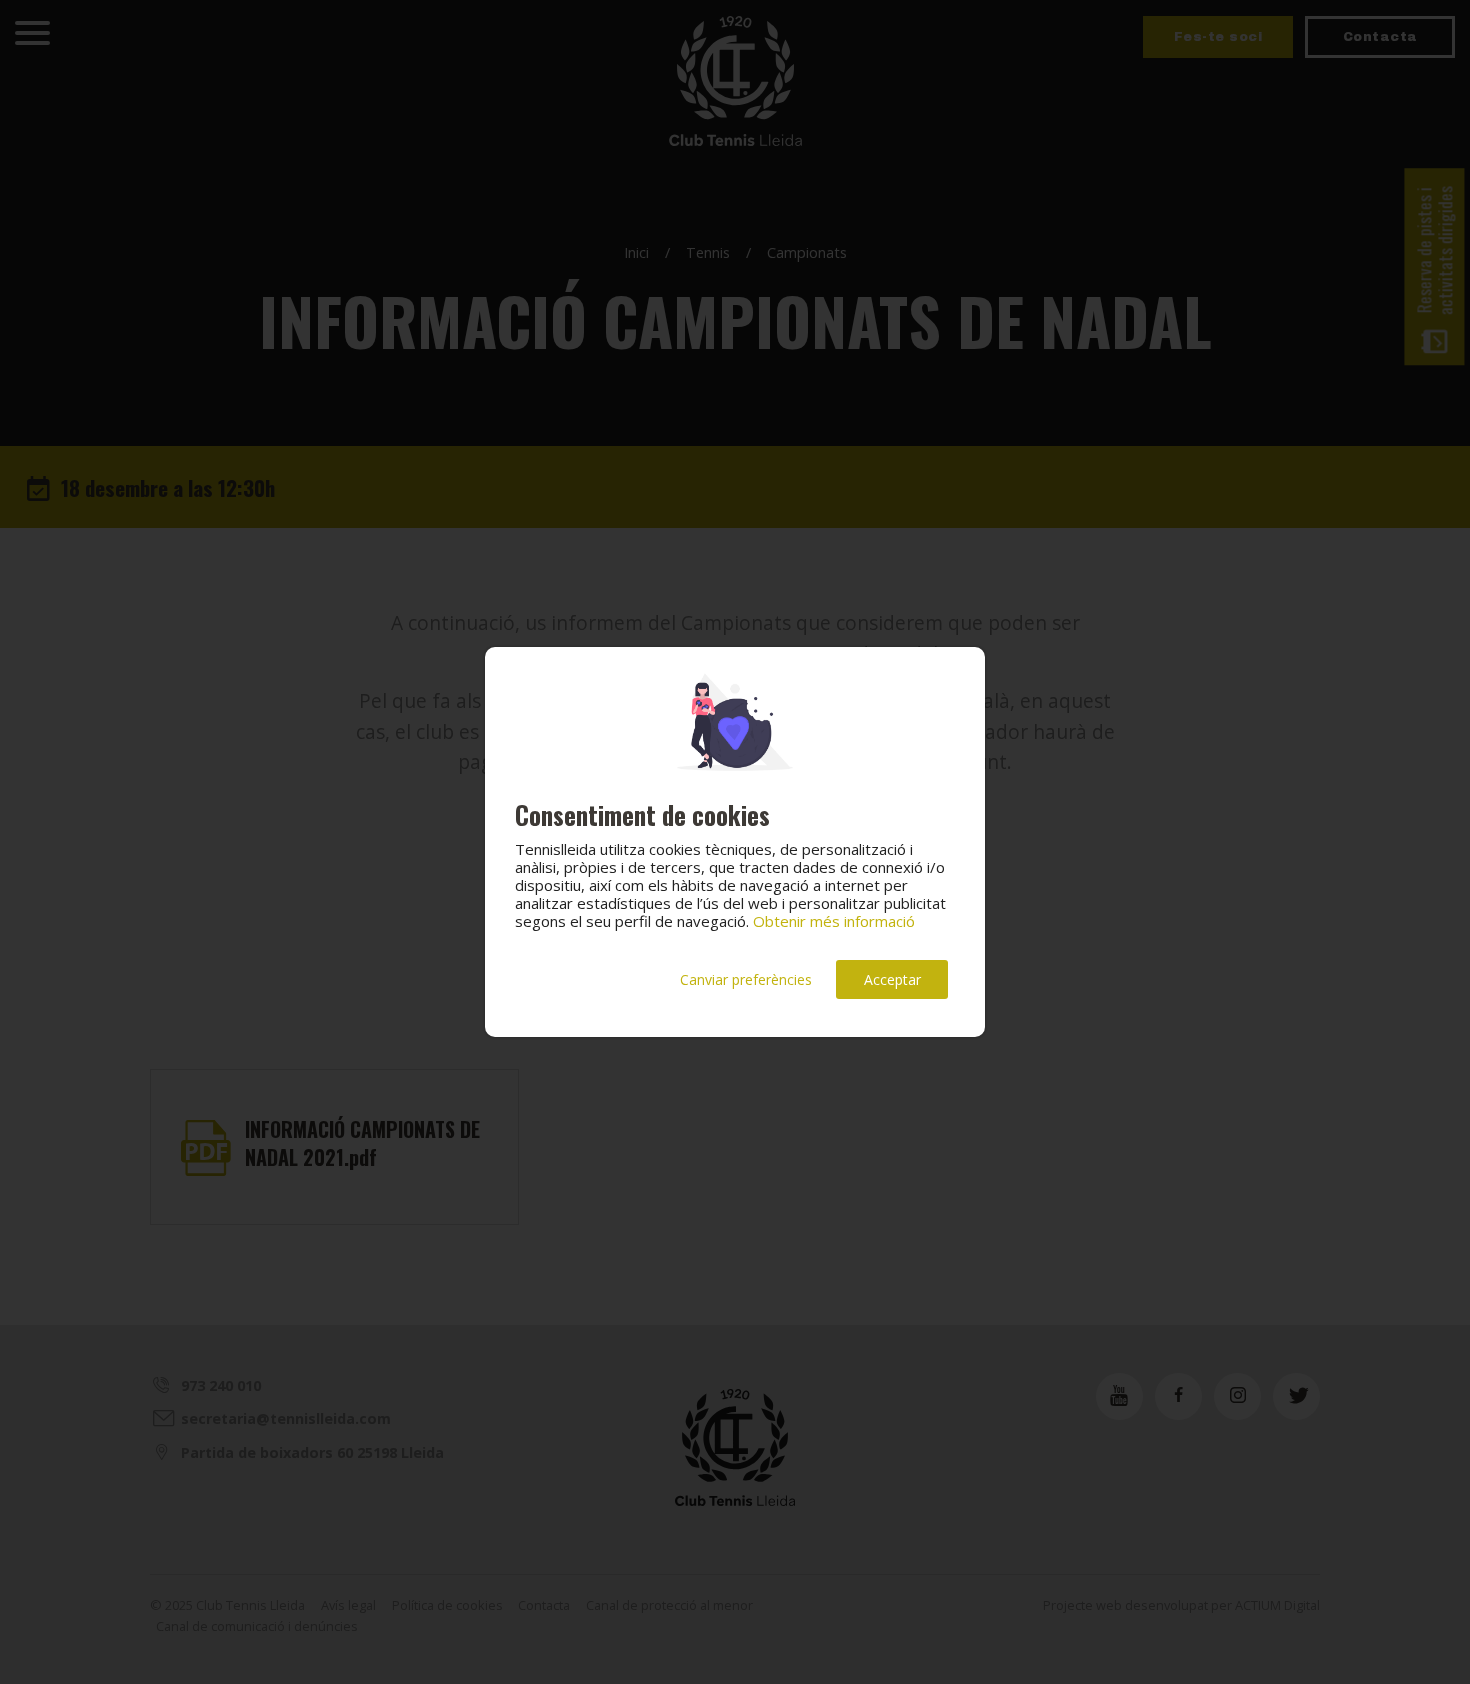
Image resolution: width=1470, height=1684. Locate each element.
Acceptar (892, 979)
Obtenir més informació (834, 921)
